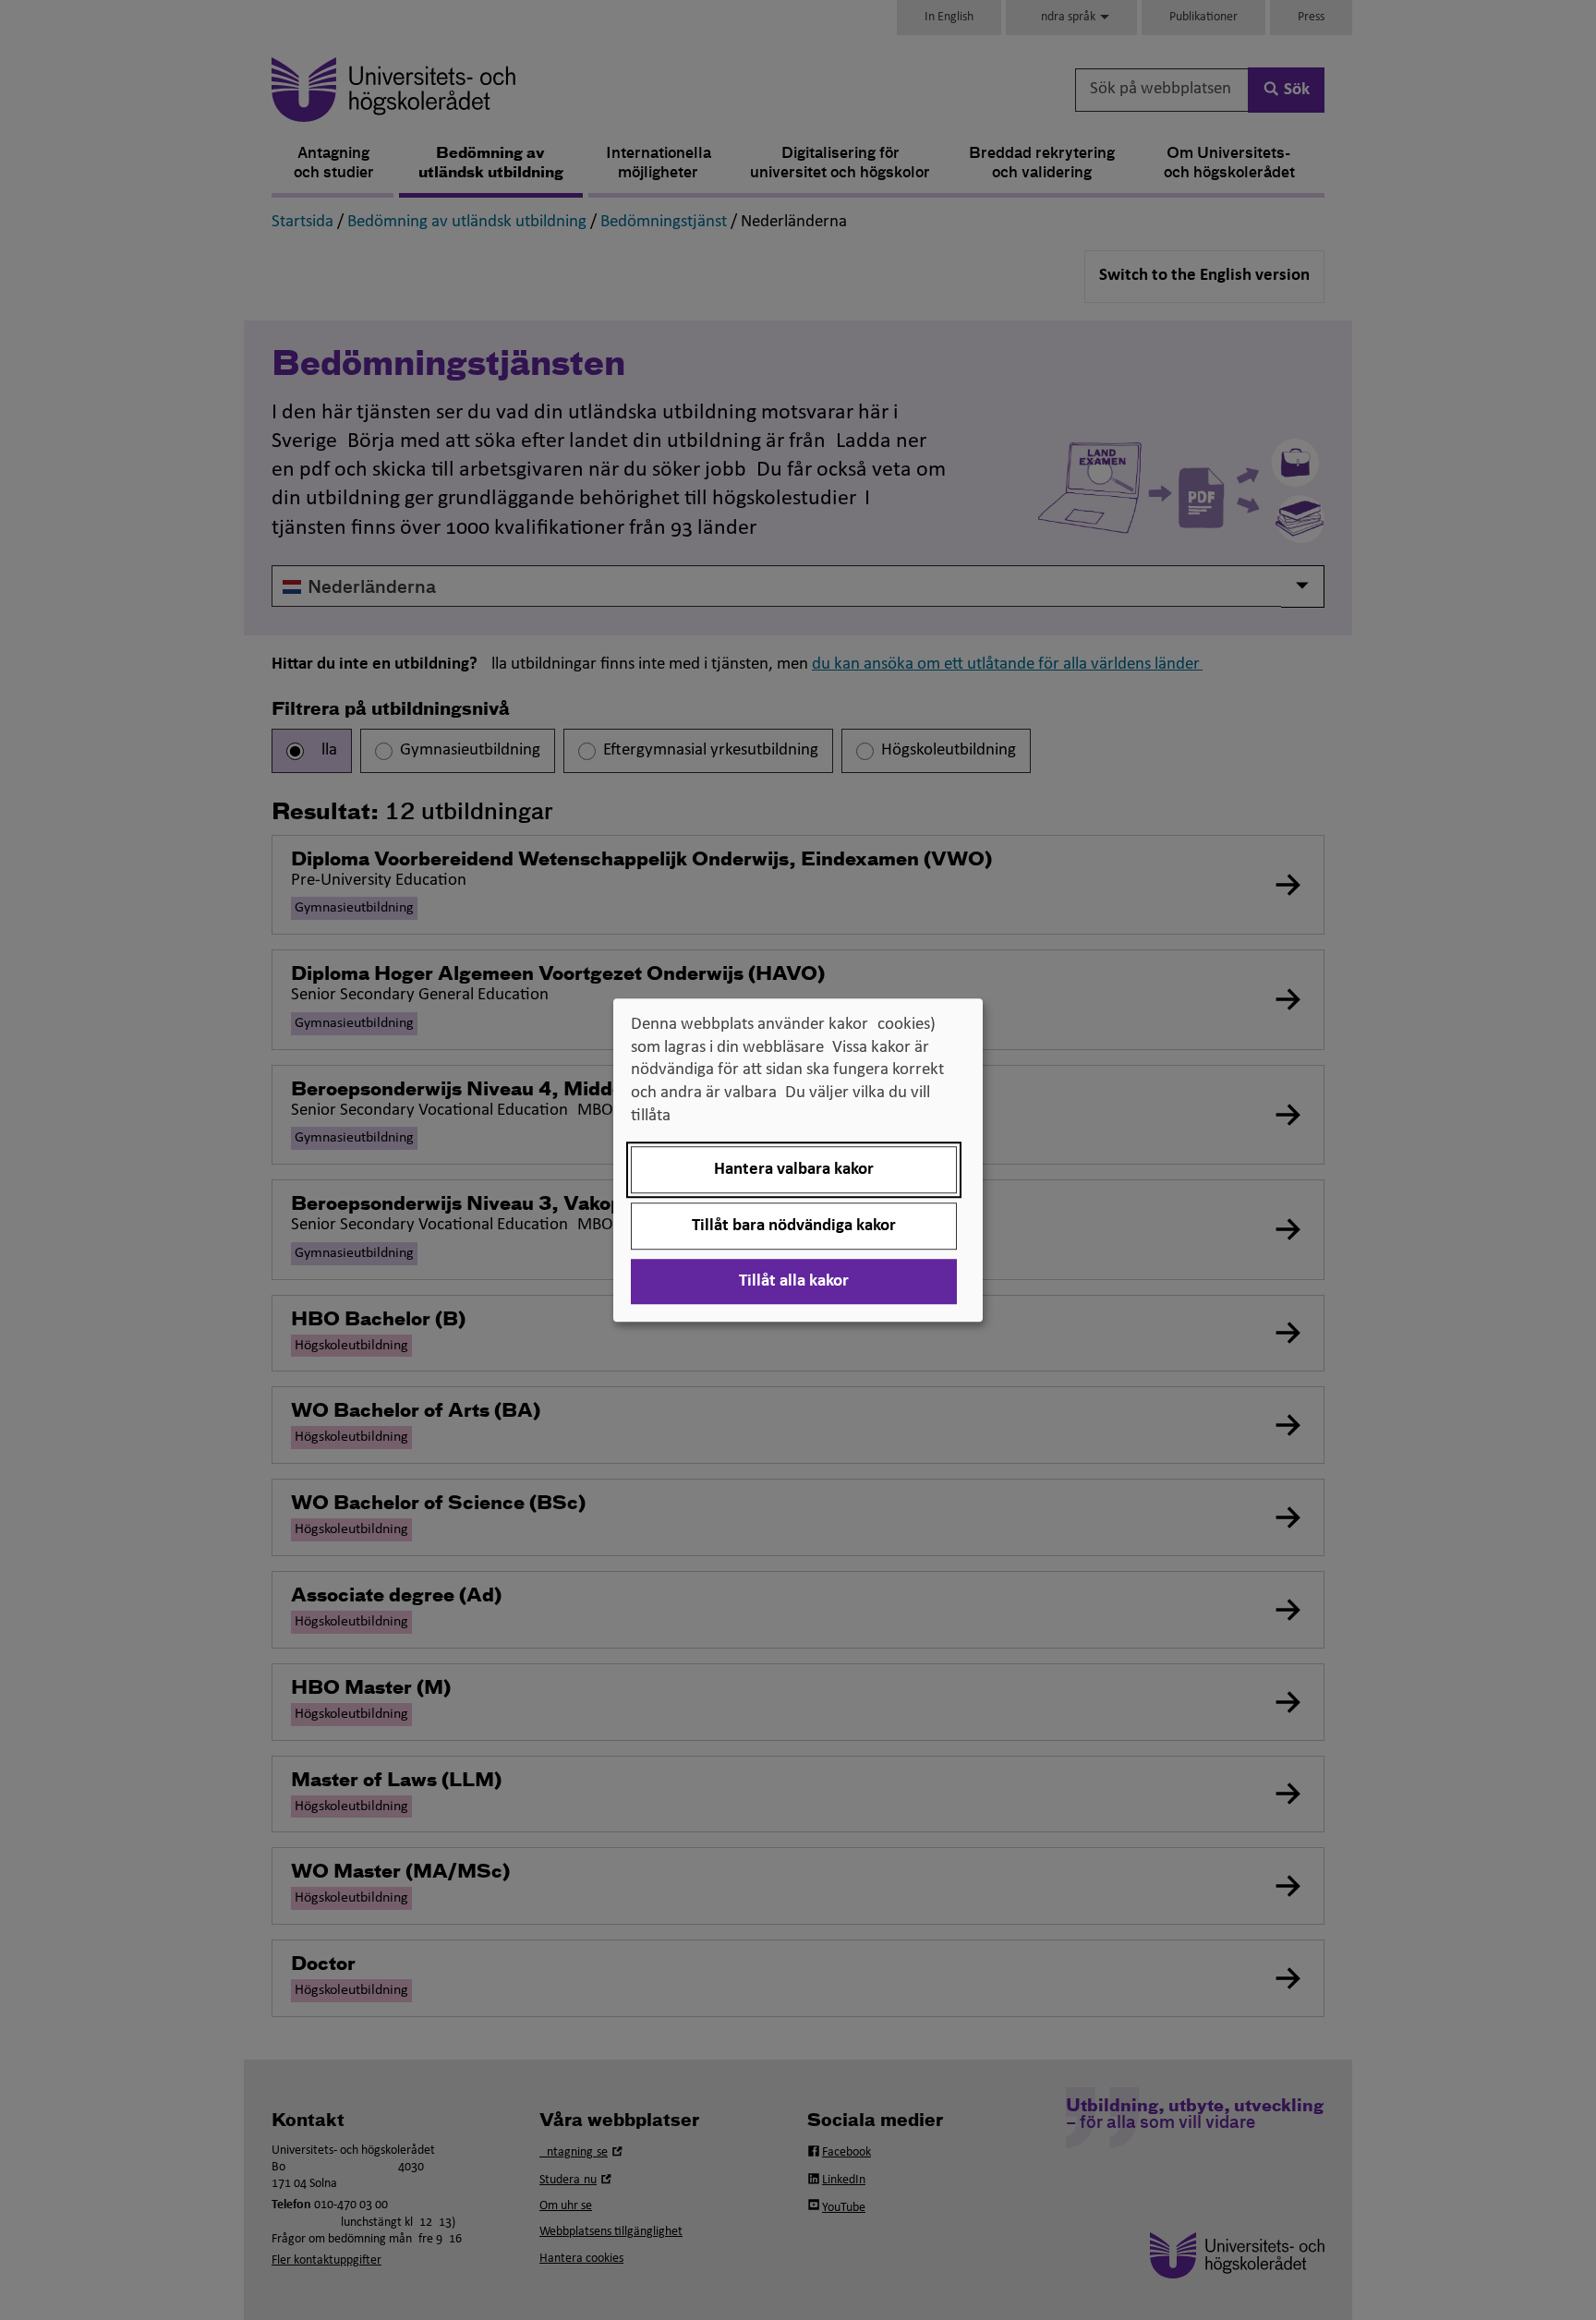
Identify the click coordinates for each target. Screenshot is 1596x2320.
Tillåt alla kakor (794, 1281)
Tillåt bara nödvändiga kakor (794, 1226)
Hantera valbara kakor (794, 1170)
